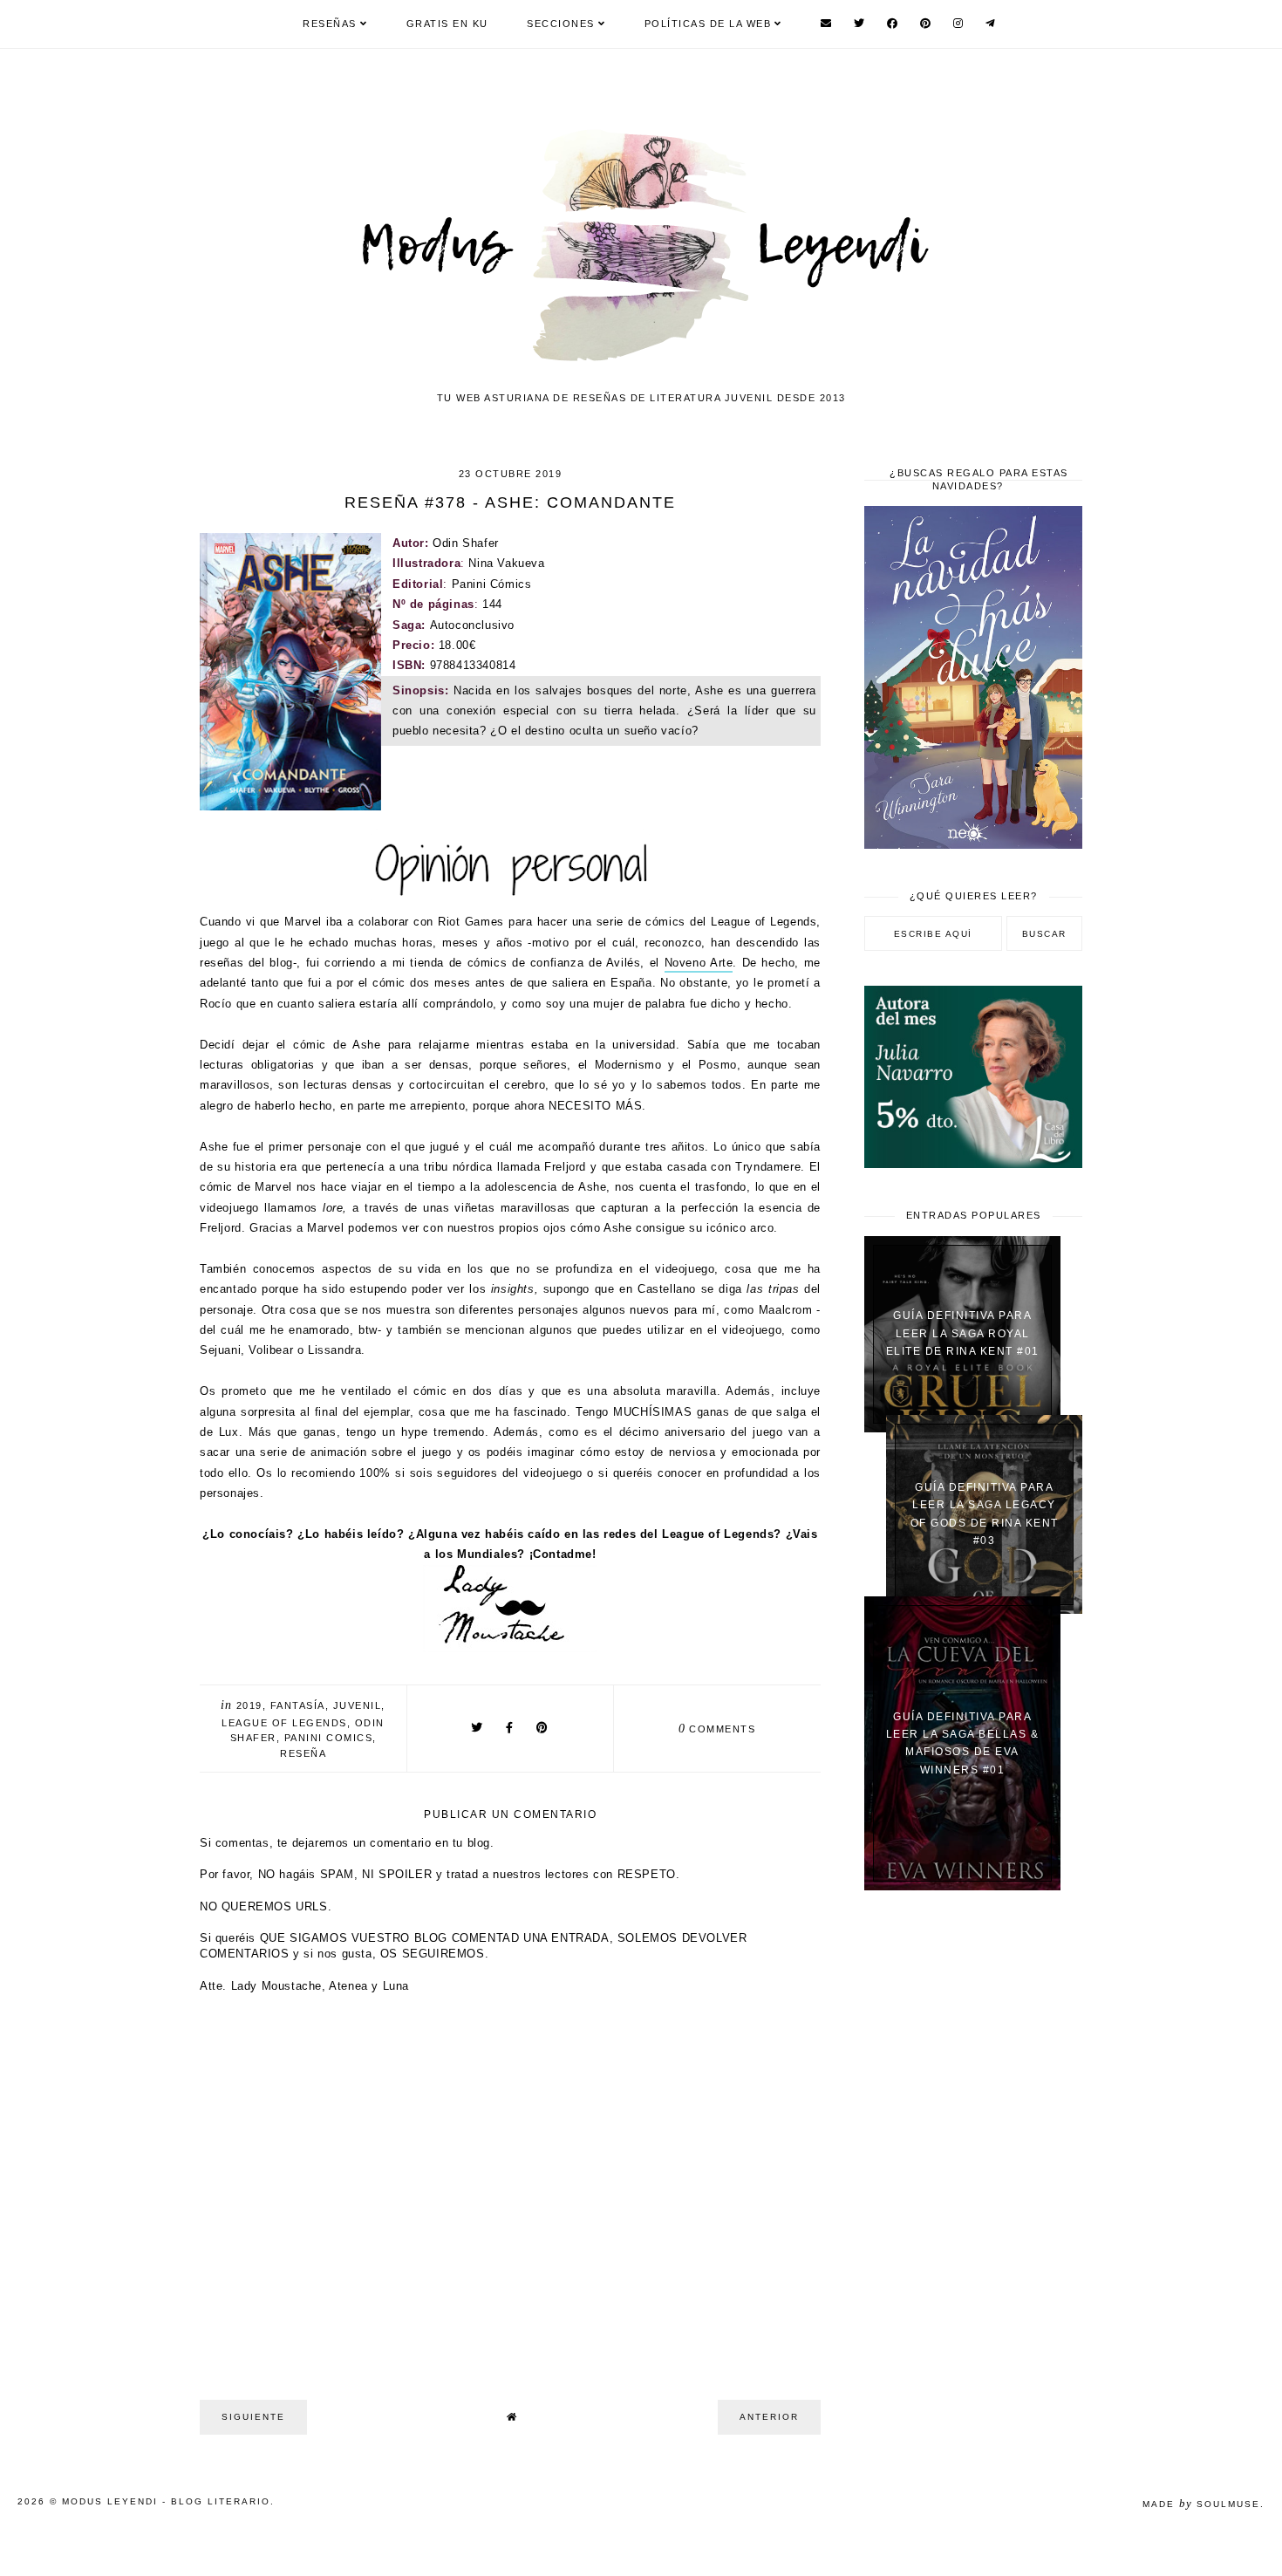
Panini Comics (329, 1738)
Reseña (303, 1753)
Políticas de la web (708, 24)
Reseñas (330, 24)
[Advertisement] (973, 2183)
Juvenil (358, 1705)
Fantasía (298, 1705)
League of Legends (284, 1723)
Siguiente (253, 2417)
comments (717, 1729)
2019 (249, 1705)
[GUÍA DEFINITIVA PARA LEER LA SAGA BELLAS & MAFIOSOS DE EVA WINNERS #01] (962, 1886)
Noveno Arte (699, 963)
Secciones (561, 24)
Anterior (769, 2417)
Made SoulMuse (1201, 2504)
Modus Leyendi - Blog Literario (166, 2501)
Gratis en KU (447, 24)
